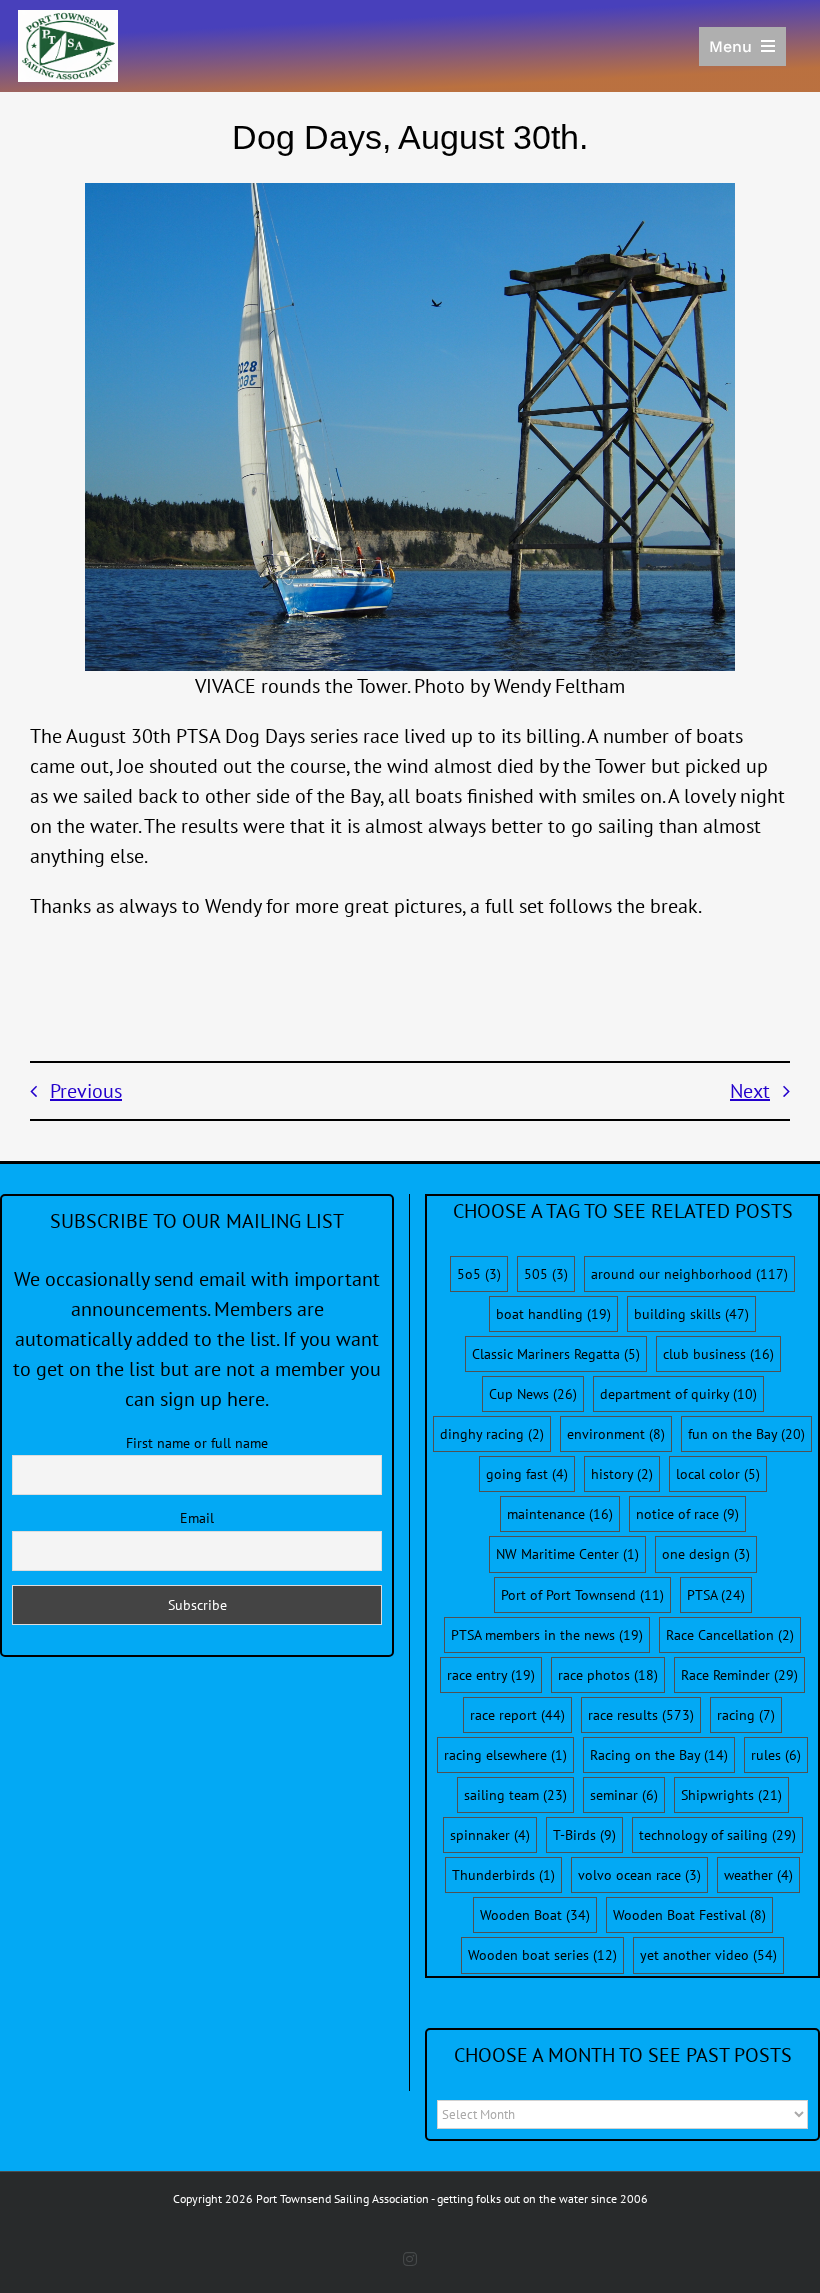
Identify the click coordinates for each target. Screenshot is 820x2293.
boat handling (553, 1314)
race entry (491, 1675)
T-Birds (584, 1835)
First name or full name (197, 1443)
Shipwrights (731, 1795)
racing (746, 1715)
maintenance (560, 1514)
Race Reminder (739, 1675)
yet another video (708, 1955)
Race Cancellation (730, 1635)
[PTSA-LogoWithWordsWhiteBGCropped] (68, 20)
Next (750, 1091)
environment (616, 1434)
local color (718, 1474)
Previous (86, 1091)
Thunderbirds (503, 1875)
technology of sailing (717, 1835)
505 (546, 1274)
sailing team (515, 1795)
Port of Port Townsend (582, 1595)
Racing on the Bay (659, 1755)
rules (776, 1755)
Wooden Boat (535, 1915)
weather (758, 1875)
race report (517, 1715)
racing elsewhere (505, 1755)
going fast (527, 1474)
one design (706, 1554)
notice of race (687, 1514)
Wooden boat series (542, 1955)
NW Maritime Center (567, 1554)
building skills (691, 1314)
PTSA (716, 1595)
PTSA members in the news (547, 1635)
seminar (624, 1795)
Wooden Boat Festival (689, 1915)
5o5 (479, 1274)
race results (641, 1715)
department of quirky (678, 1394)
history (622, 1474)
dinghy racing (492, 1434)
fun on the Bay (746, 1434)
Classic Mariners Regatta (556, 1354)
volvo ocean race (639, 1875)
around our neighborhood (689, 1274)
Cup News (533, 1394)
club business (718, 1354)
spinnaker (490, 1835)
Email (197, 1518)
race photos (608, 1675)
